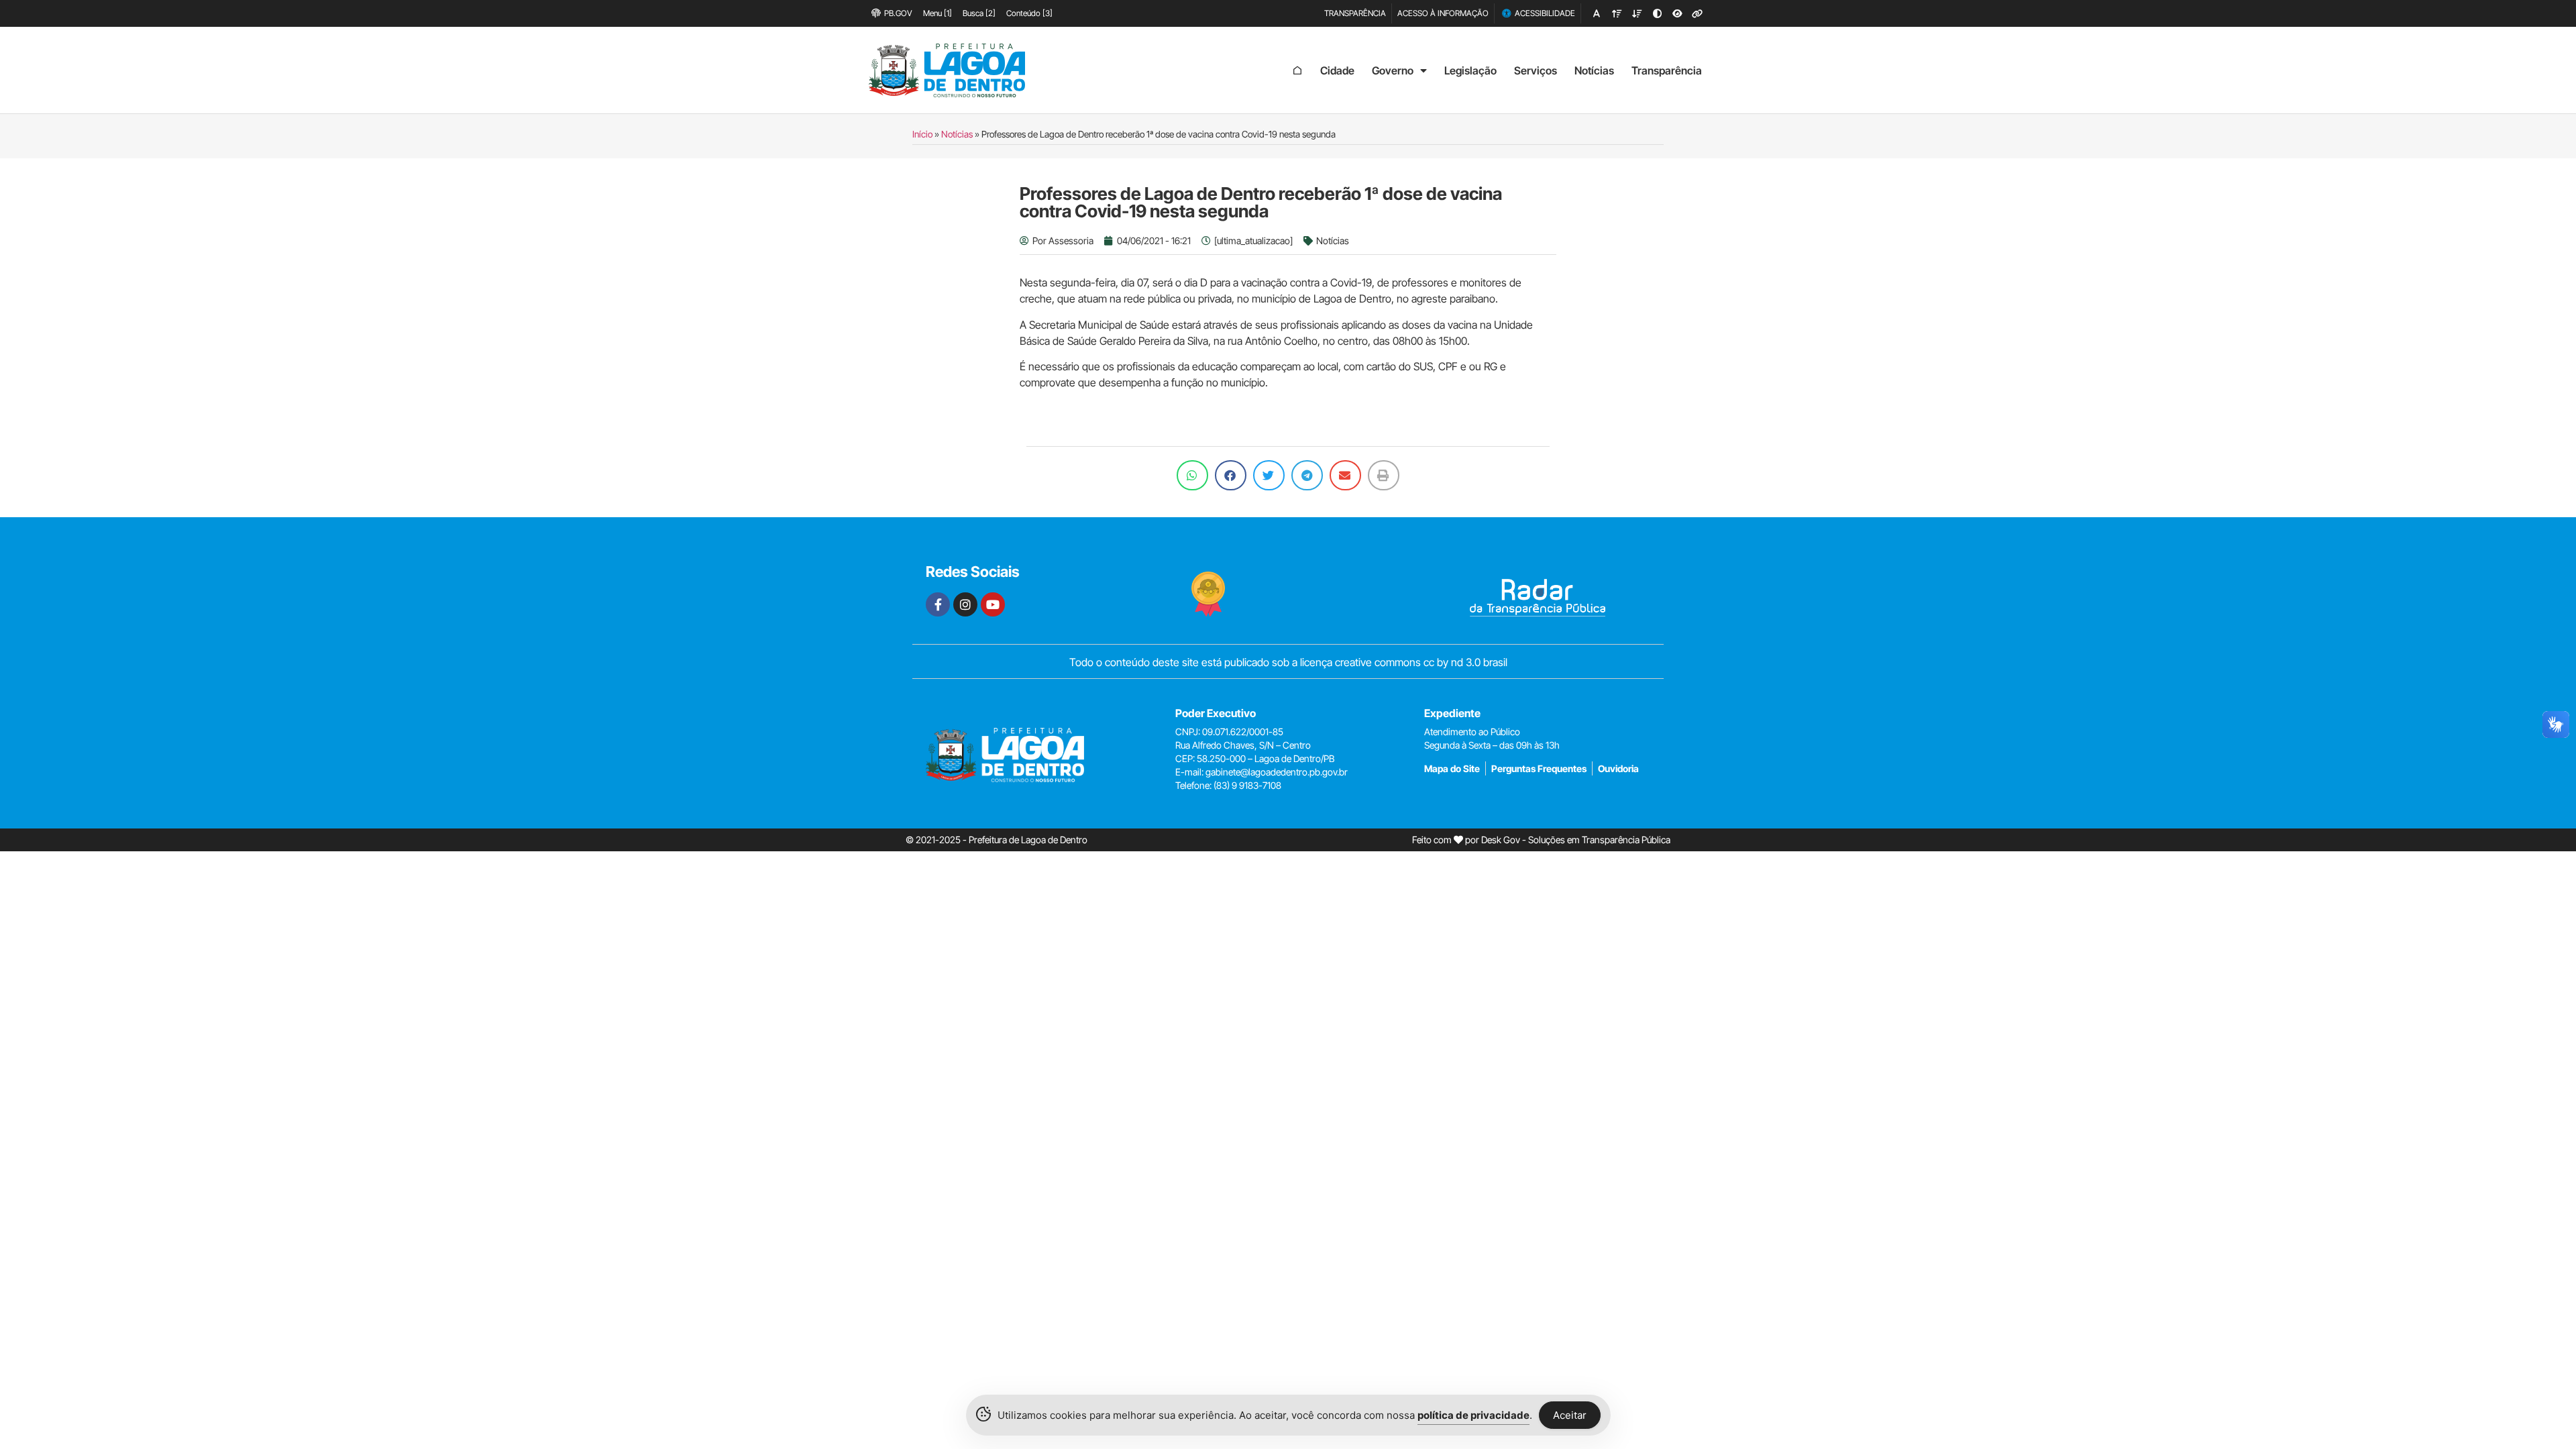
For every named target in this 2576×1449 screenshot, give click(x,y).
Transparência (1667, 70)
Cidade (1337, 70)
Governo (1393, 70)
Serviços (1536, 70)
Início (922, 134)
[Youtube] (993, 604)
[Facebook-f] (938, 604)
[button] (1192, 475)
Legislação (1470, 70)
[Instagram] (965, 604)
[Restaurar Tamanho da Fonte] (1597, 13)
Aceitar (1570, 1415)
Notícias (1594, 70)
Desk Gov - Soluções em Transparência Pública (1576, 840)
